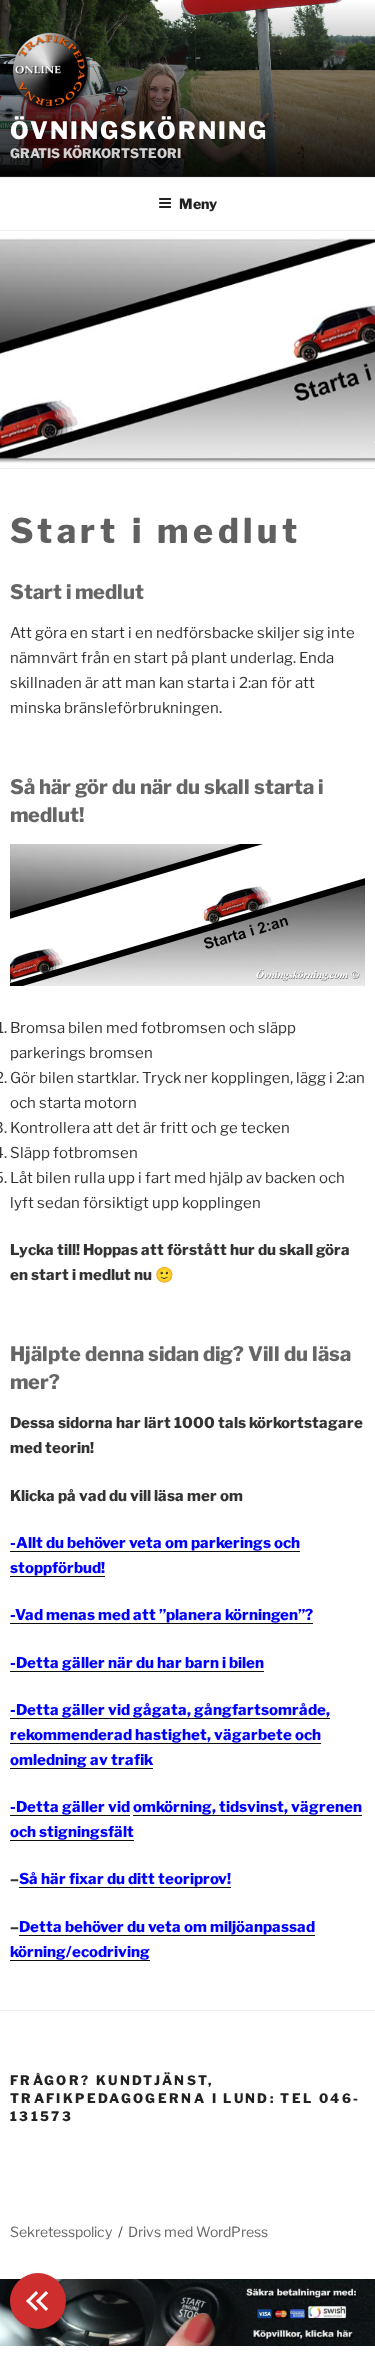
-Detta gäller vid (70, 1807)
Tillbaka (38, 2301)
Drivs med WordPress (198, 2231)
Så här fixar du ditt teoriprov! (125, 1879)
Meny (198, 203)
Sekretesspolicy (61, 2231)
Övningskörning (139, 130)
